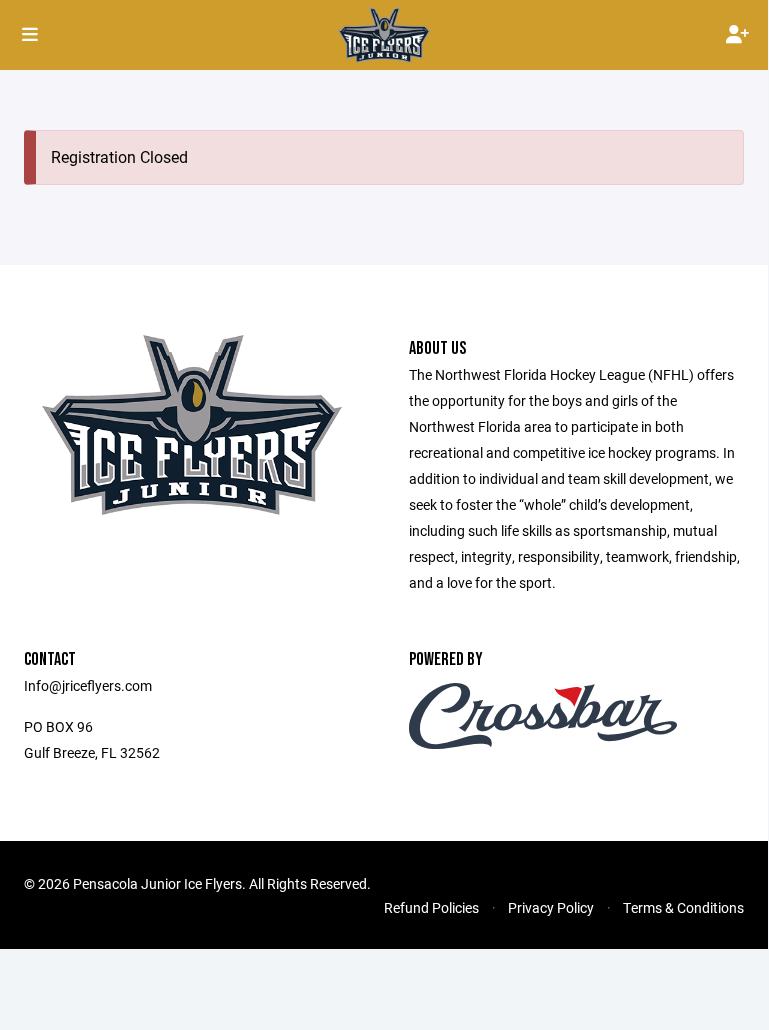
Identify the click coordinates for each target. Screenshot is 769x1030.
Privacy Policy (551, 907)
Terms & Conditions (683, 907)
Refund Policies (431, 907)
